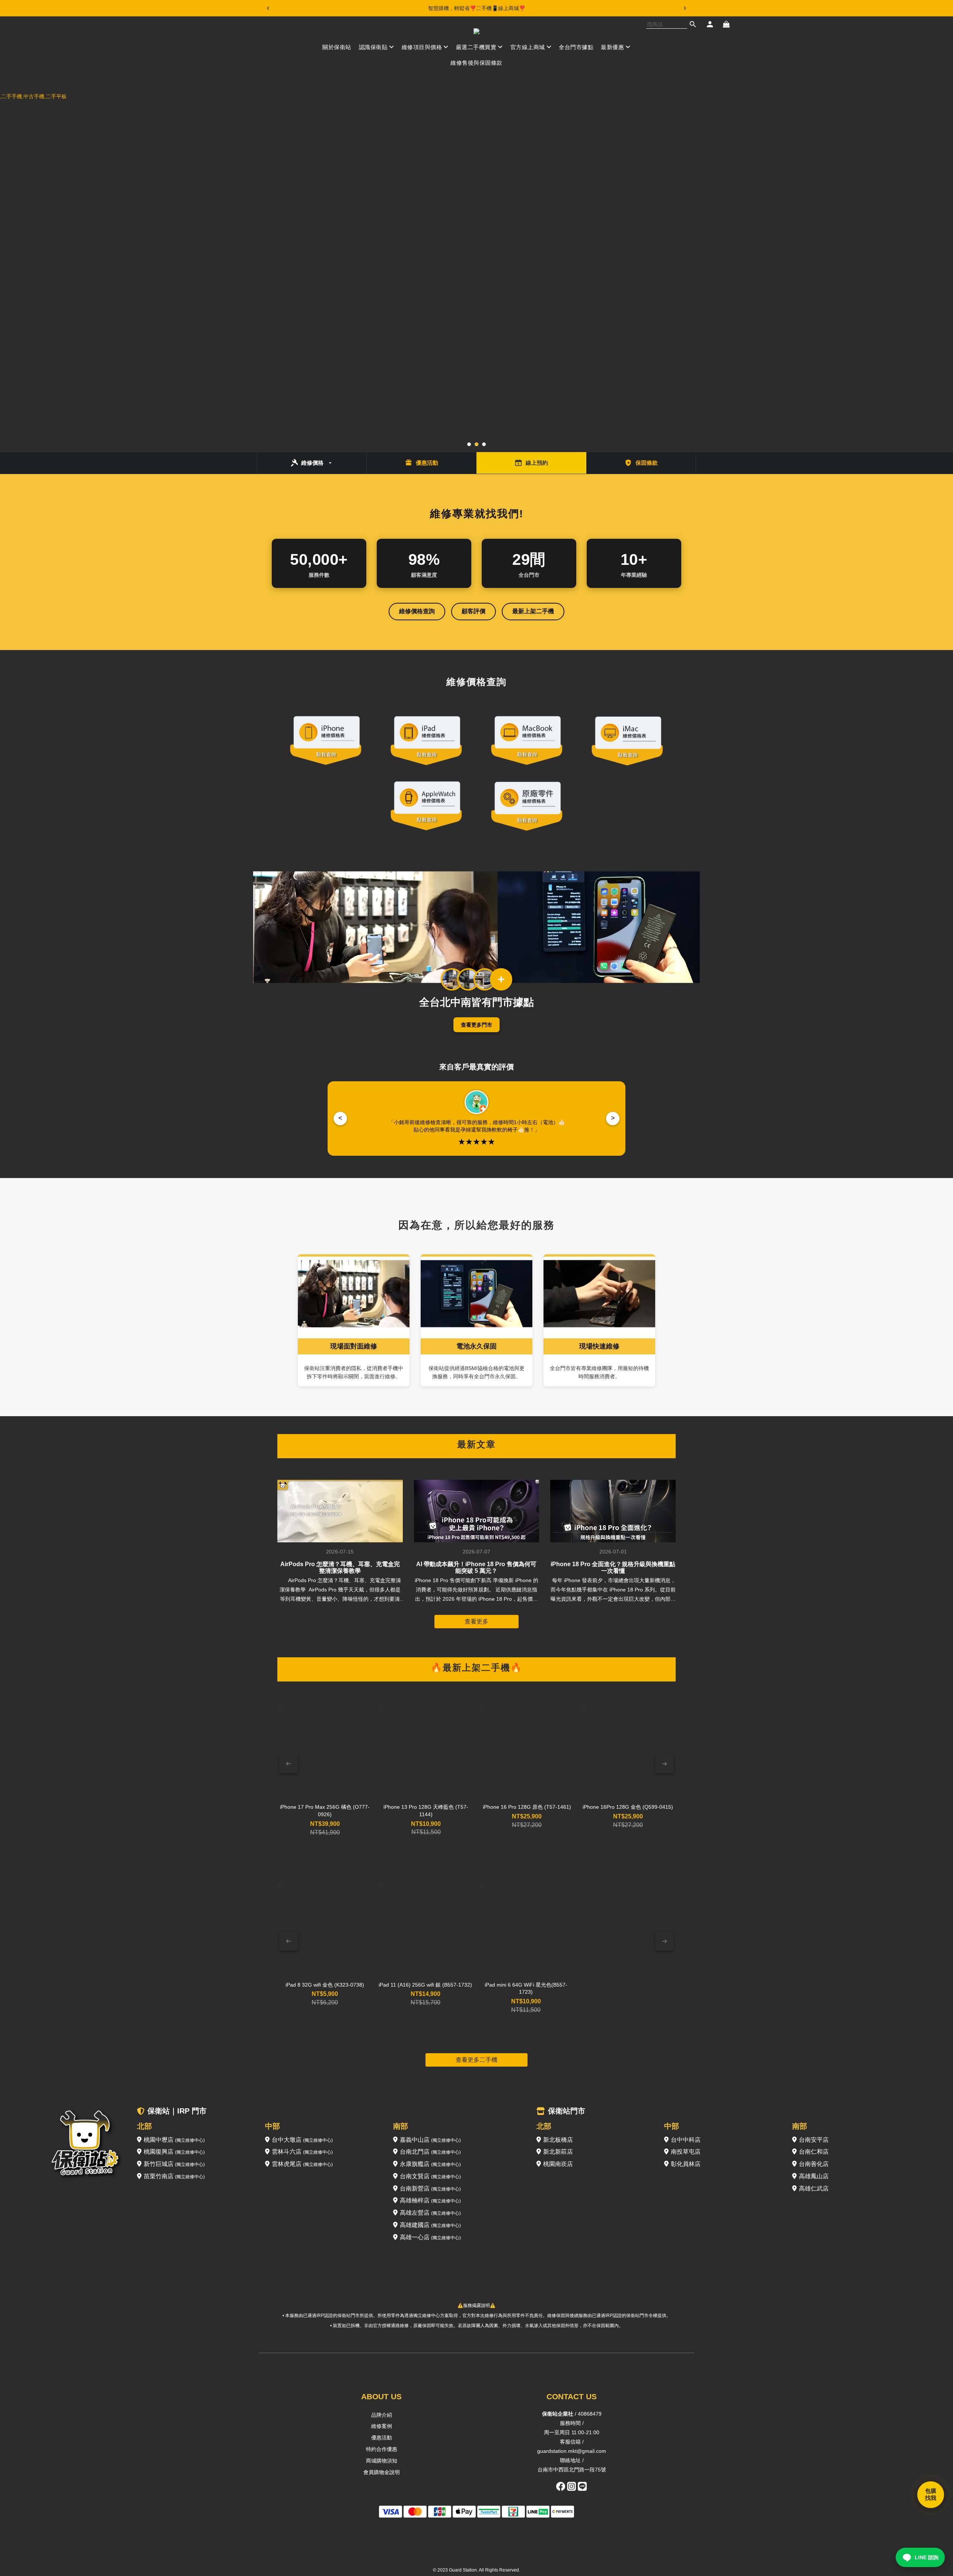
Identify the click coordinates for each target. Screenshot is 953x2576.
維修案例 (382, 2426)
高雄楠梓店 (430, 2200)
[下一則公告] (685, 8)
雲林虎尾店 (302, 2164)
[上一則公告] (268, 8)
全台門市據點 (576, 47)
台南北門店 (430, 2152)
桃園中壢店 (174, 2140)
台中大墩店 (302, 2140)
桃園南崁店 (558, 2164)
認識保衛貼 (373, 47)
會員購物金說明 (382, 2472)
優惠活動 (382, 2438)
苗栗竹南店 (174, 2176)
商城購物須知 (382, 2461)
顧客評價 (474, 611)
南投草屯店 (686, 2152)
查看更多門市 (476, 1025)
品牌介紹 (382, 2415)
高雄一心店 (430, 2237)
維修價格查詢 (417, 611)
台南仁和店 (814, 2152)
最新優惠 (612, 47)
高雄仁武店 (814, 2188)
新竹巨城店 (174, 2164)
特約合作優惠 (382, 2449)
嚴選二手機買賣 (476, 47)
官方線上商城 (528, 47)
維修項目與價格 (422, 47)
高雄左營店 (430, 2213)
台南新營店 (430, 2188)
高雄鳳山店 (814, 2176)
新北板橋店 (558, 2140)
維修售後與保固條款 (476, 63)
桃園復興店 (174, 2152)
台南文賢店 (430, 2176)
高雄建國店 (430, 2225)
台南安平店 (814, 2140)
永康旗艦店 (430, 2164)
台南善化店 (814, 2164)
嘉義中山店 (430, 2140)
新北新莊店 (558, 2152)
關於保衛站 (337, 47)
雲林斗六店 (302, 2152)
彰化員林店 (686, 2164)
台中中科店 (686, 2140)
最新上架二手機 (533, 611)
